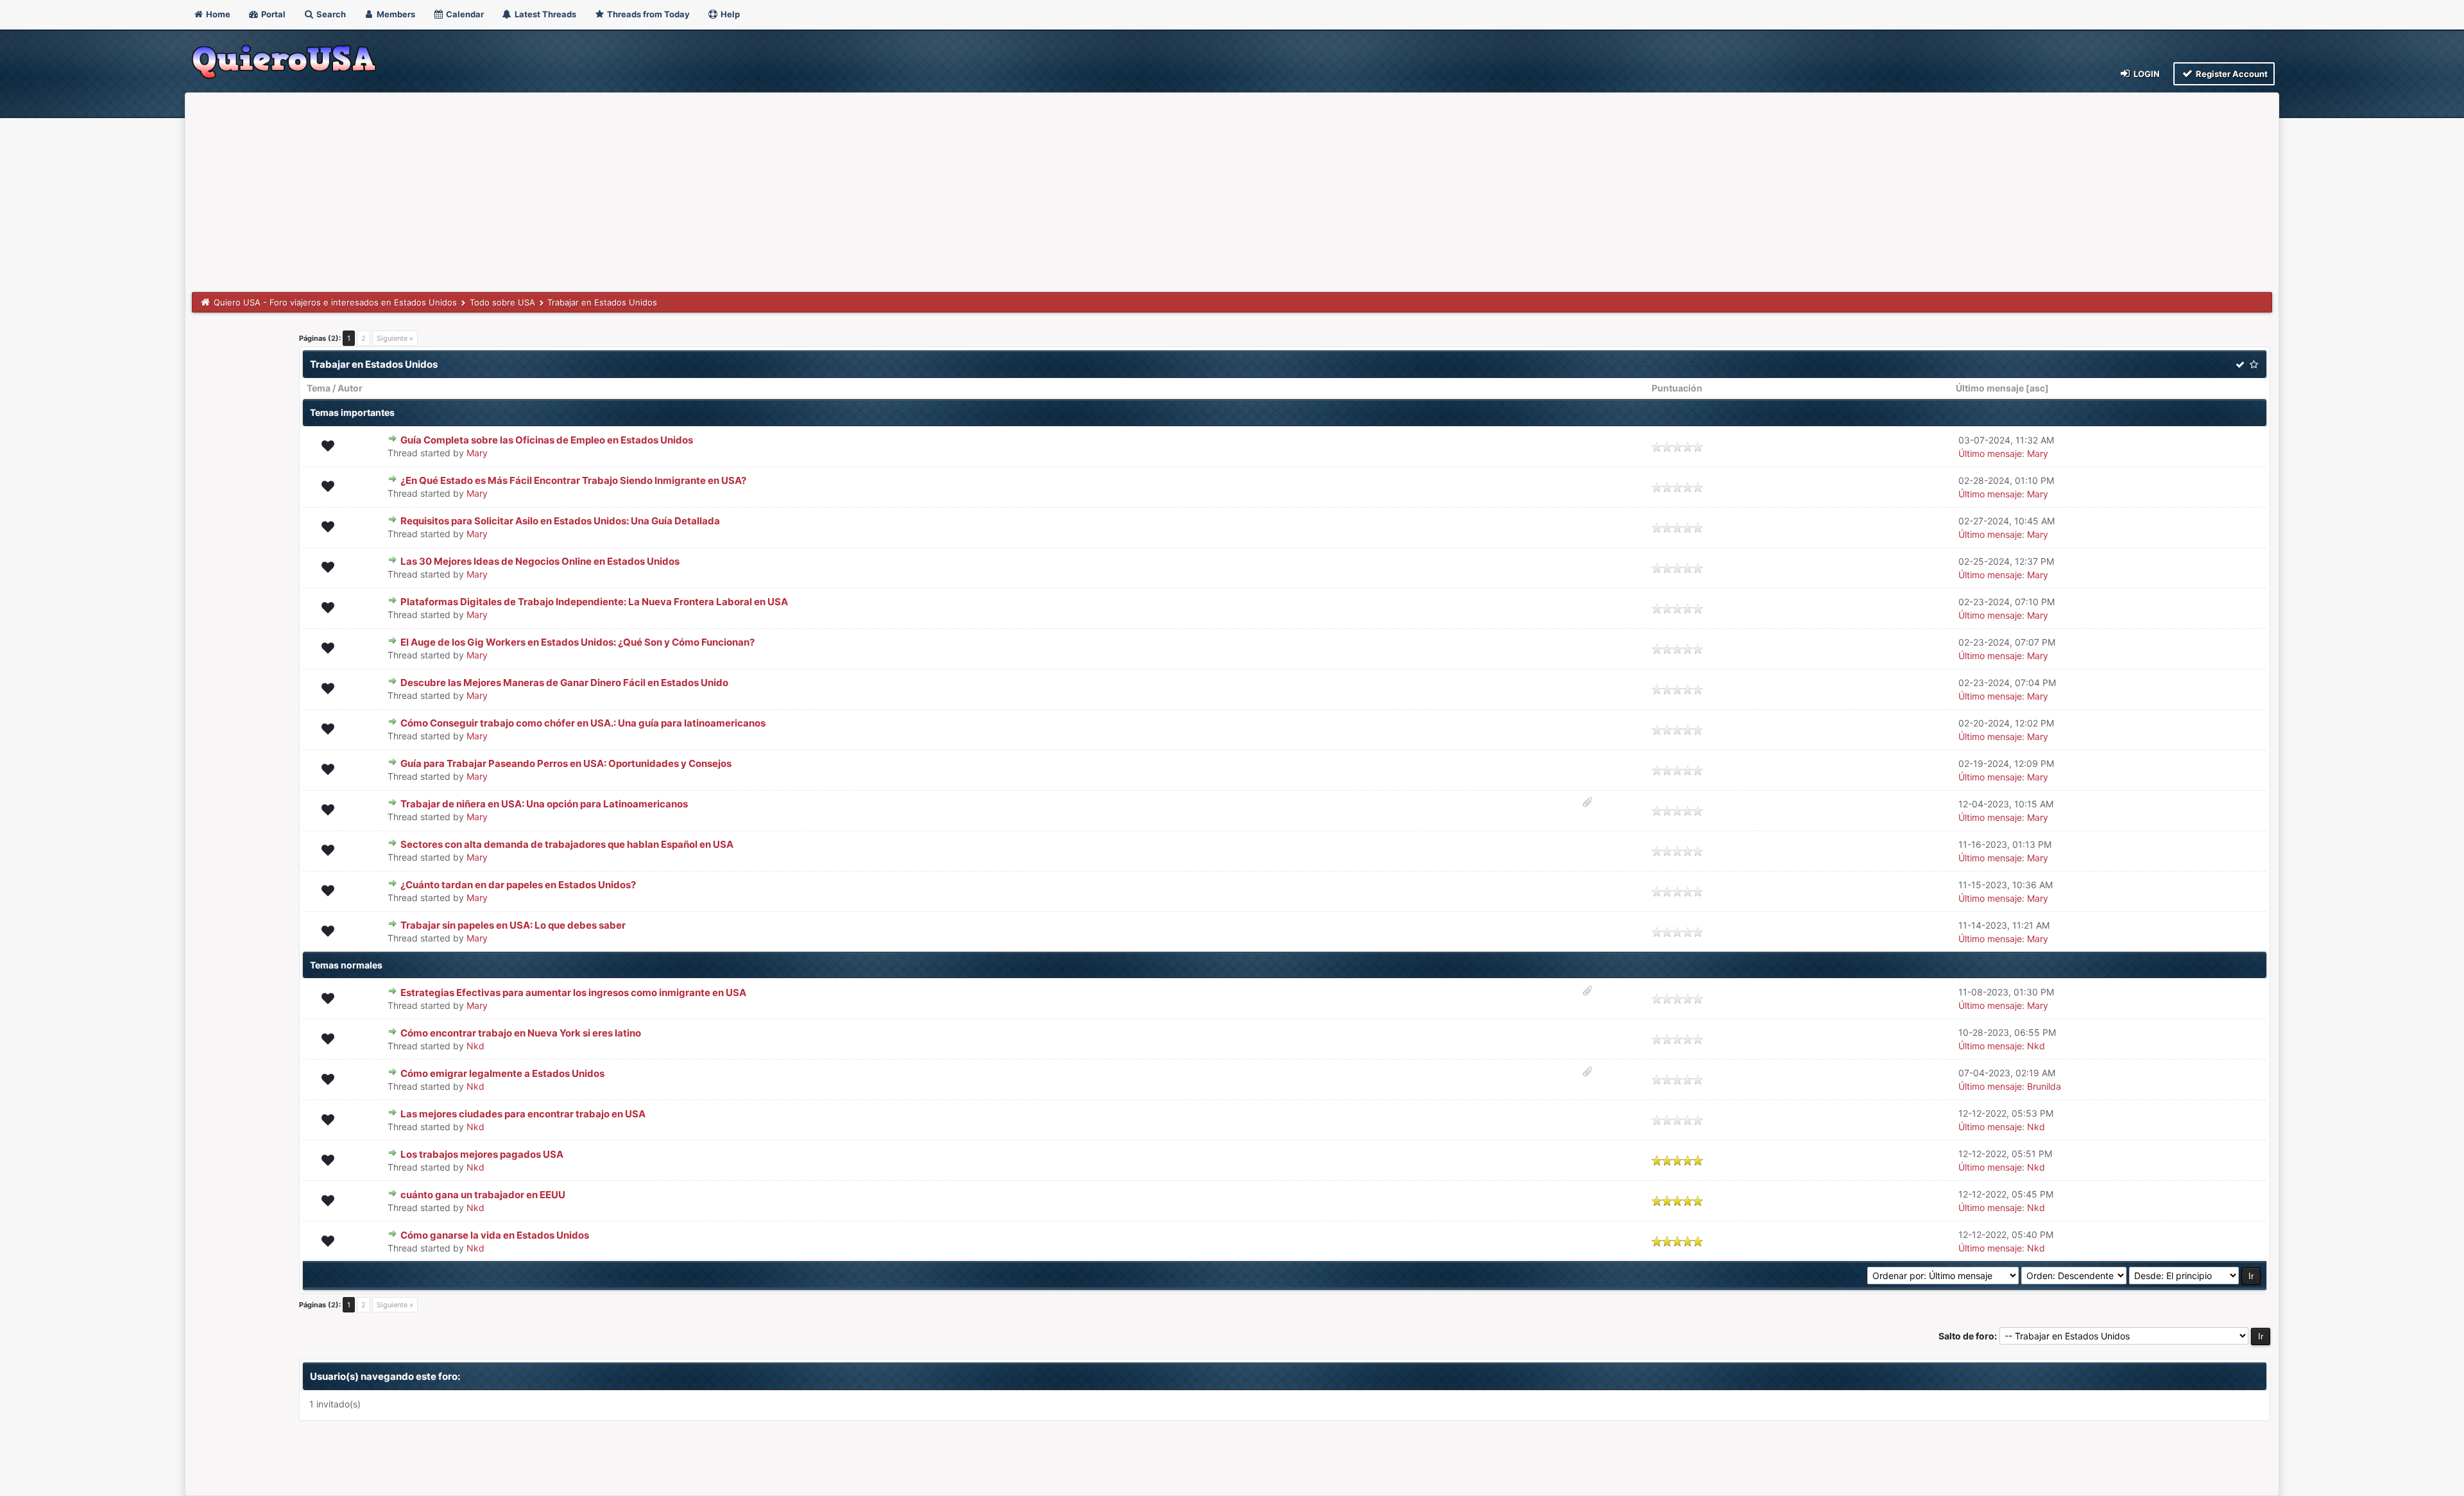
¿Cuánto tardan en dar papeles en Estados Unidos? (518, 885)
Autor (350, 388)
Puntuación (1677, 388)
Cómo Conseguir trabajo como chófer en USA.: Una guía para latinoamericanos (583, 723)
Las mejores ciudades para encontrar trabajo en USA (523, 1114)
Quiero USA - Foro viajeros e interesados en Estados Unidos (335, 302)
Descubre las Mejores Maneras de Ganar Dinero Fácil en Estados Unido (564, 683)
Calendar (464, 14)
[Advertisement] (1232, 196)
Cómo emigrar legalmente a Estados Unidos (502, 1073)
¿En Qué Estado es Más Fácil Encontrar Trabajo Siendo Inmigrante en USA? (573, 480)
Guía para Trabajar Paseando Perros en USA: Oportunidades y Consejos (566, 763)
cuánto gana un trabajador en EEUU (483, 1195)
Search (330, 14)
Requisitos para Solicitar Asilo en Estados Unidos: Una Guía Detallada (560, 521)
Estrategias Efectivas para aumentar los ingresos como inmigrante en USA (573, 993)
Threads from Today (647, 14)
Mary (477, 453)
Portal (272, 14)
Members (395, 14)
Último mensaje (1990, 388)
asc (2037, 388)
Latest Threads (544, 14)
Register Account (2231, 74)
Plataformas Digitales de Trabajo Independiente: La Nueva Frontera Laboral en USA (594, 602)
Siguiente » (395, 338)
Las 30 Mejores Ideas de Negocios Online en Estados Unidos (540, 561)
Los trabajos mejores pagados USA (482, 1154)
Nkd (475, 1046)
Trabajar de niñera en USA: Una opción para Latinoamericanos (544, 804)
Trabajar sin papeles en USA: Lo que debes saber (513, 925)
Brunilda (2044, 1086)
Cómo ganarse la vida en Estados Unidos (495, 1235)
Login (2146, 74)
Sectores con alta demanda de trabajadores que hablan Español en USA (567, 844)
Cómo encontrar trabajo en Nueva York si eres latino (521, 1033)
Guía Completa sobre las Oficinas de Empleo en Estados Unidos (547, 440)
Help (729, 14)
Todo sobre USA (502, 302)
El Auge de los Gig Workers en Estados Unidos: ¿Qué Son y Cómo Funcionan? (577, 642)
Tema (319, 388)
